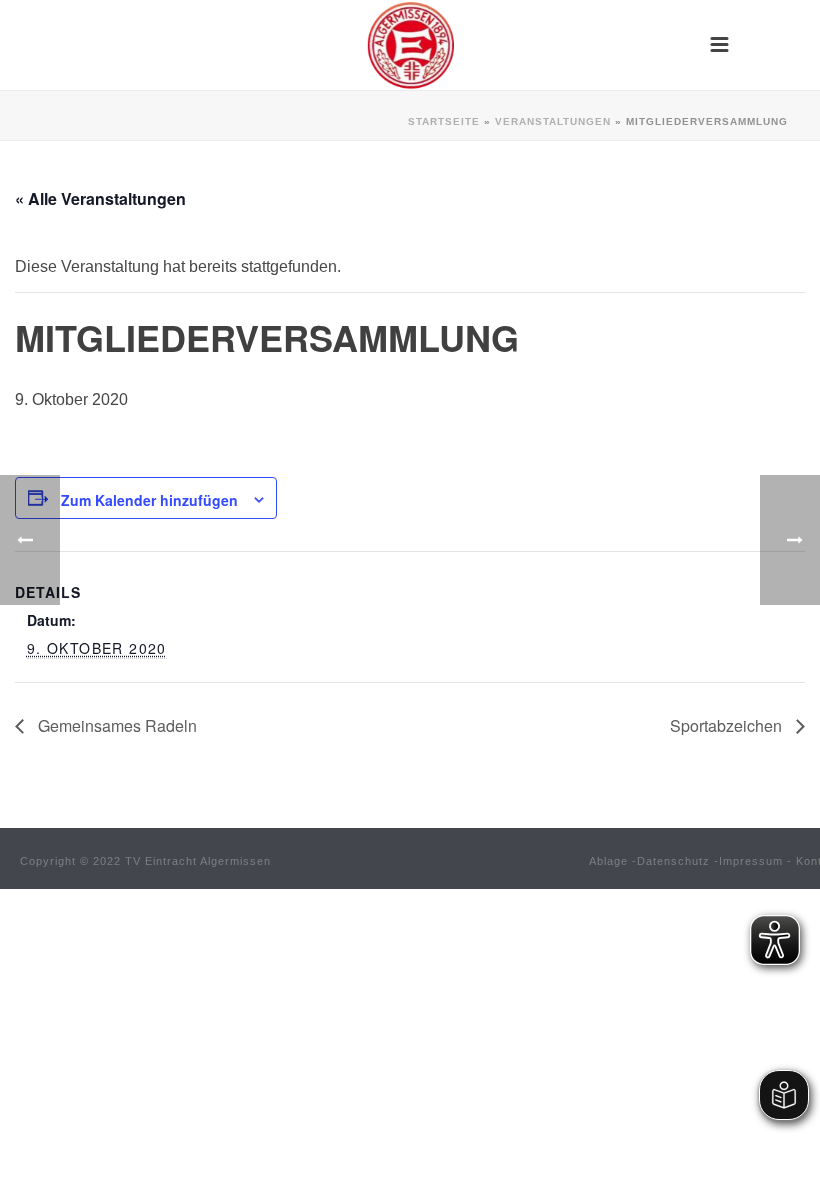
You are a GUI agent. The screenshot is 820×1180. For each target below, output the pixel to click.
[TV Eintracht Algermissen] (410, 45)
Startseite (444, 121)
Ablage (608, 861)
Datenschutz (673, 861)
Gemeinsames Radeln (115, 725)
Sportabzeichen (728, 725)
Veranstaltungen (553, 121)
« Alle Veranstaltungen (100, 198)
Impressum (751, 861)
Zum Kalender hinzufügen (149, 500)
